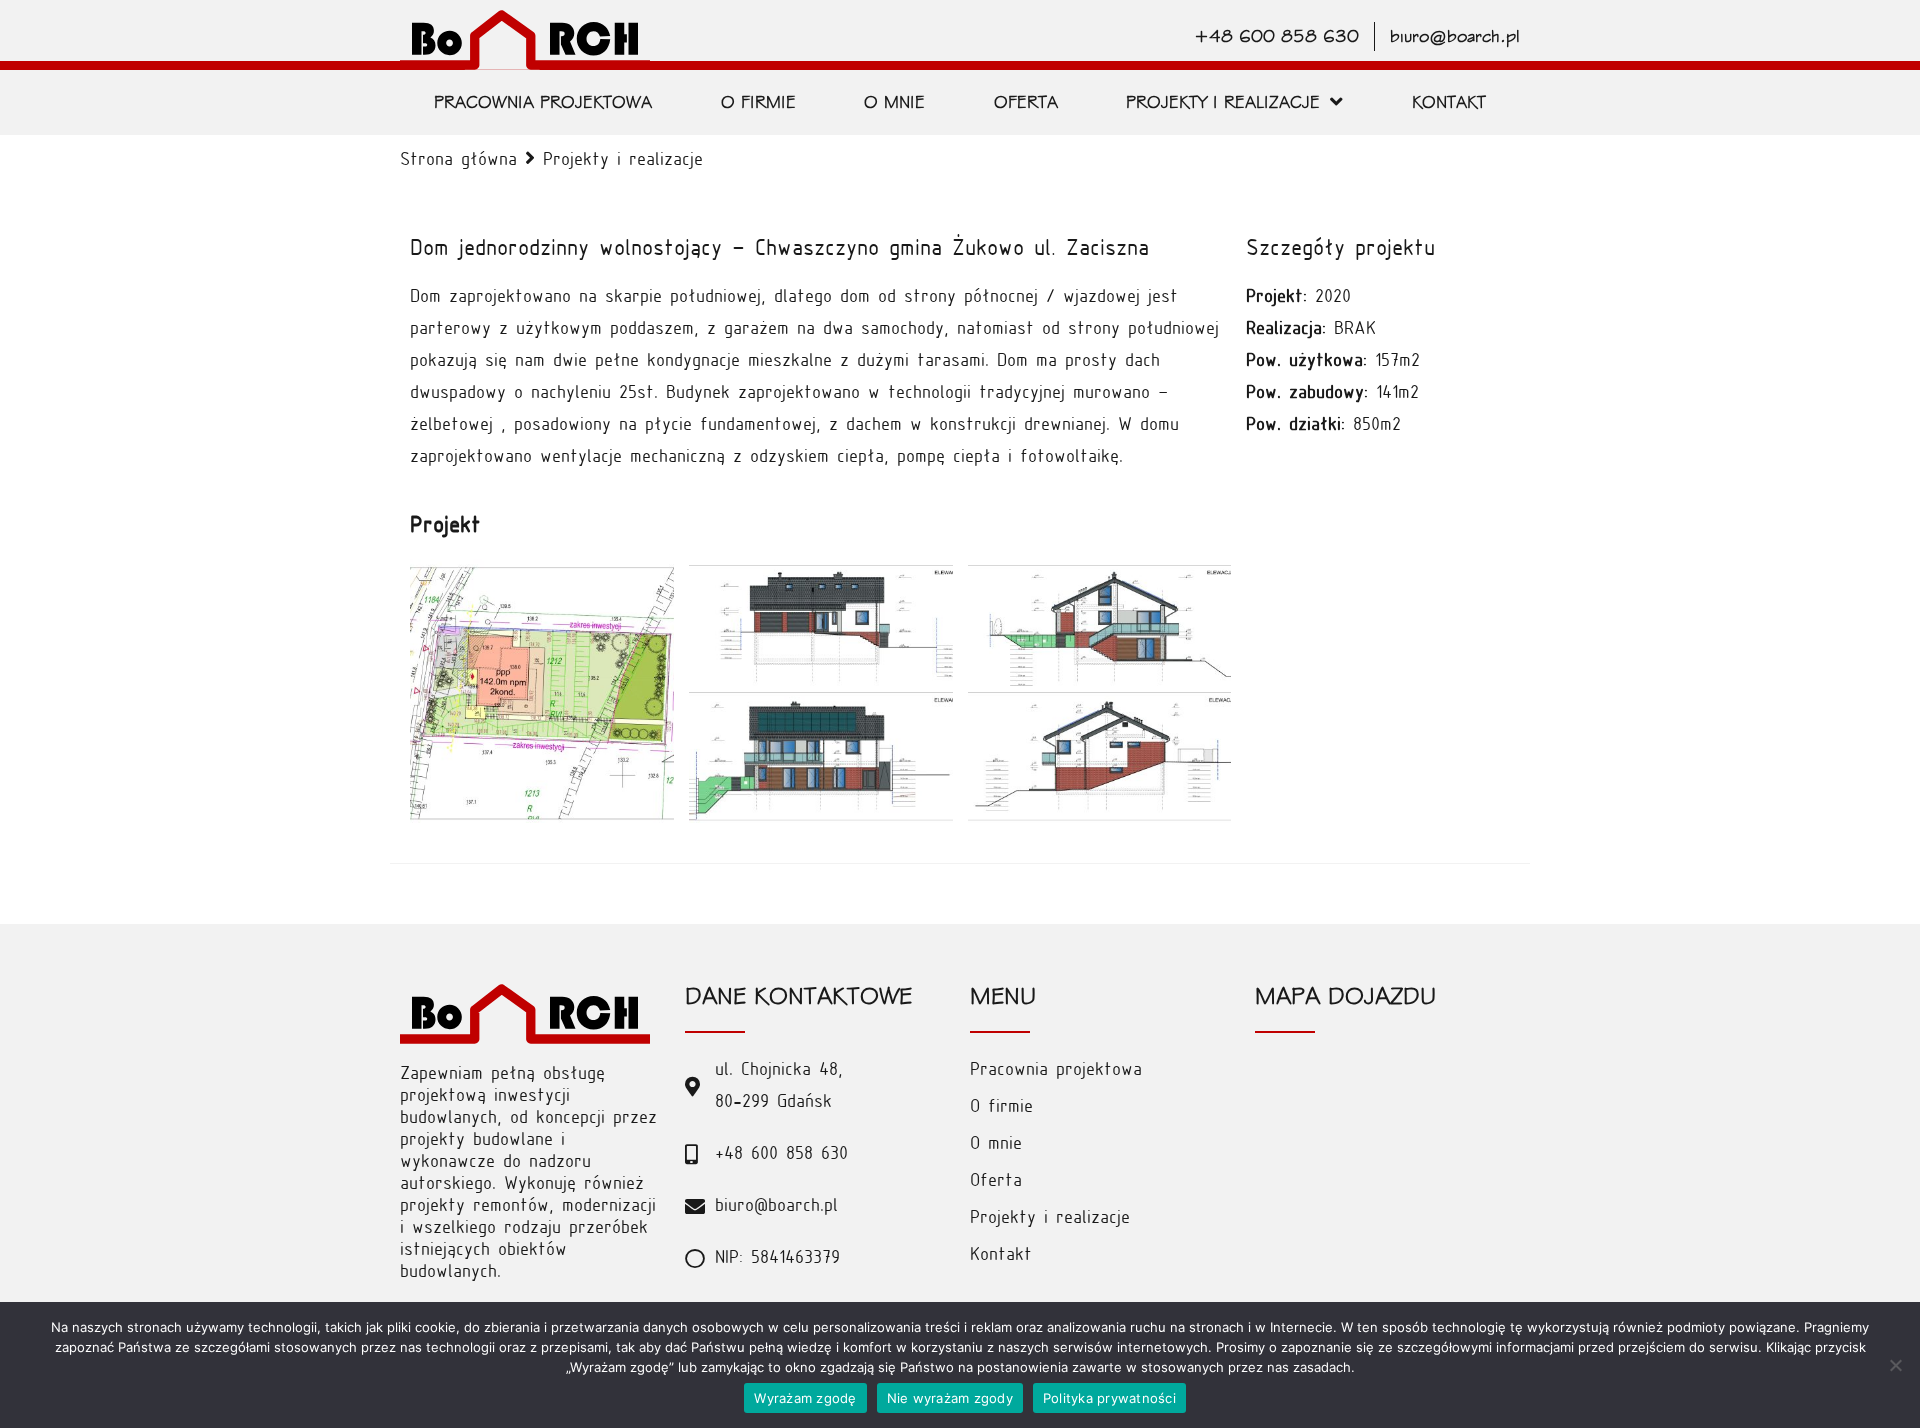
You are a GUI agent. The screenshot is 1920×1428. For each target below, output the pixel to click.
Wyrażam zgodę (805, 1398)
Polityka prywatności (1109, 1398)
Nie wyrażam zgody (950, 1398)
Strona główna (458, 160)
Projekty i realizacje (623, 160)
